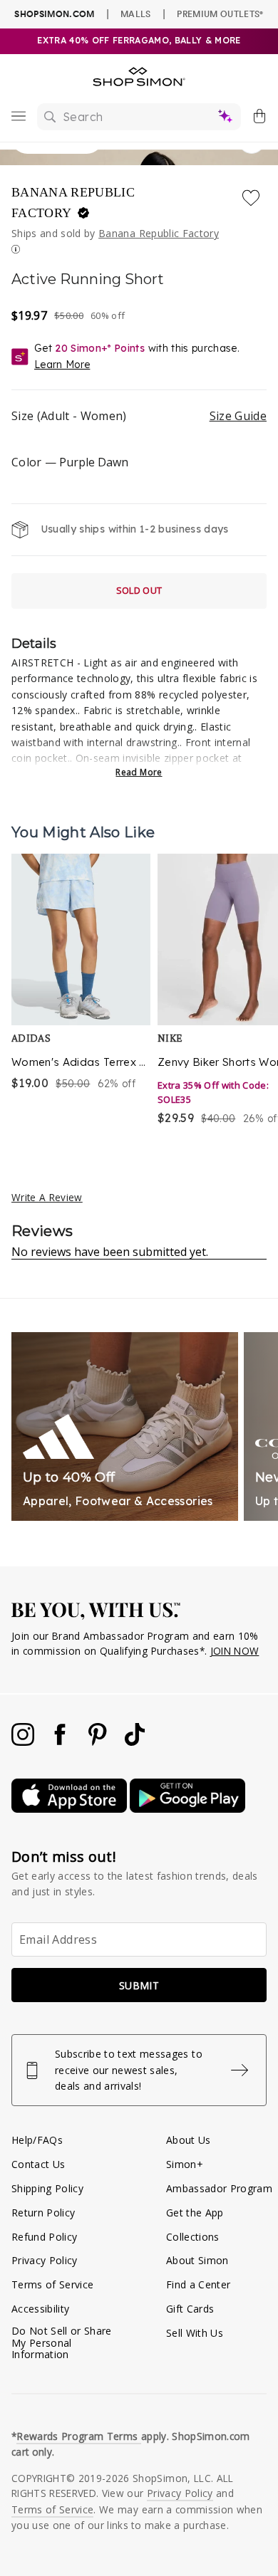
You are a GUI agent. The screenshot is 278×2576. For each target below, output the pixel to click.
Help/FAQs (37, 2140)
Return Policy (43, 2213)
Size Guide (238, 416)
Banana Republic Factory (73, 203)
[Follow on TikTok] (135, 1742)
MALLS (136, 14)
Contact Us (38, 2164)
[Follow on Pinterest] (99, 1742)
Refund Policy (44, 2237)
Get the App (195, 2213)
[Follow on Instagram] (24, 1742)
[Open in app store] (71, 1809)
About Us (189, 2140)
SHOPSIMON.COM (54, 14)
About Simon (197, 2260)
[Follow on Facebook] (61, 1742)
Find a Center (198, 2284)
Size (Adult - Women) (139, 416)
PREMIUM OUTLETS (220, 14)
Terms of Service (52, 2284)
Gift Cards (190, 2309)
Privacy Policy (45, 2260)
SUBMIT (139, 1985)
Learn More (62, 365)
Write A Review (47, 1197)
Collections (193, 2237)
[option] (81, 991)
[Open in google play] (187, 1809)
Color (70, 462)
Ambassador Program (219, 2188)
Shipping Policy (47, 2188)
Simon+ (185, 2164)
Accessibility (40, 2309)
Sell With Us (195, 2333)
